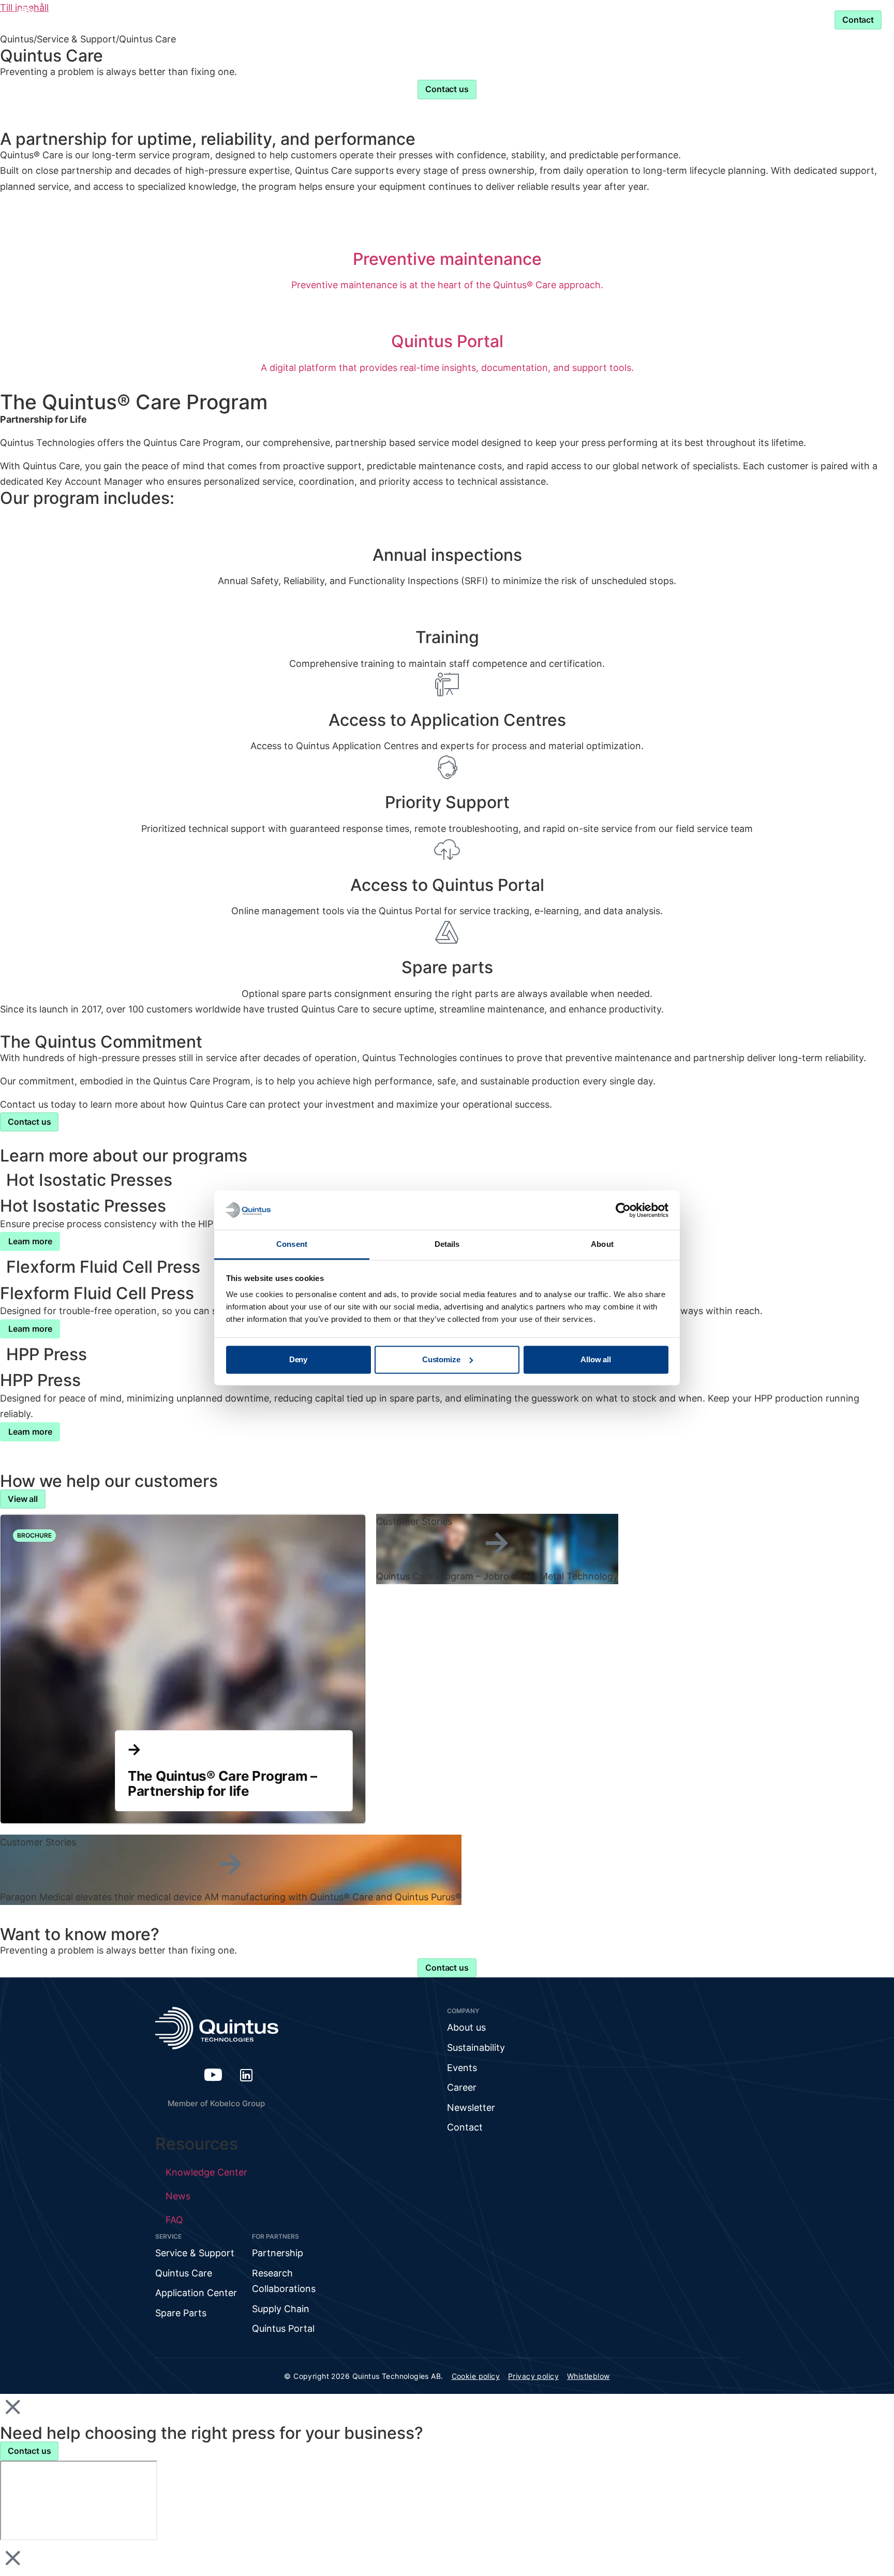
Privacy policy (533, 2376)
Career (462, 2087)
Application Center (196, 2293)
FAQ (174, 2220)
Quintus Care (184, 2273)
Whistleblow (588, 2376)
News (178, 2196)
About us (466, 2027)
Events (462, 2068)
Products (251, 19)
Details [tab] (447, 1245)
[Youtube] (213, 2075)
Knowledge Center (423, 19)
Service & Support (610, 19)
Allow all (596, 1359)
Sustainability (476, 2048)
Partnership (511, 19)
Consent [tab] (292, 1245)
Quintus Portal (283, 2328)
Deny (298, 1359)
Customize (441, 1359)
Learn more (30, 1241)
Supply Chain (281, 2309)
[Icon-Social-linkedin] (246, 2075)
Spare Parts (181, 2313)
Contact (465, 2127)
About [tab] (602, 1245)
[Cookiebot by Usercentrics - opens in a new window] (623, 1210)
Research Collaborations (284, 2281)
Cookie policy (476, 2376)
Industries (327, 19)
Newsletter (471, 2108)
